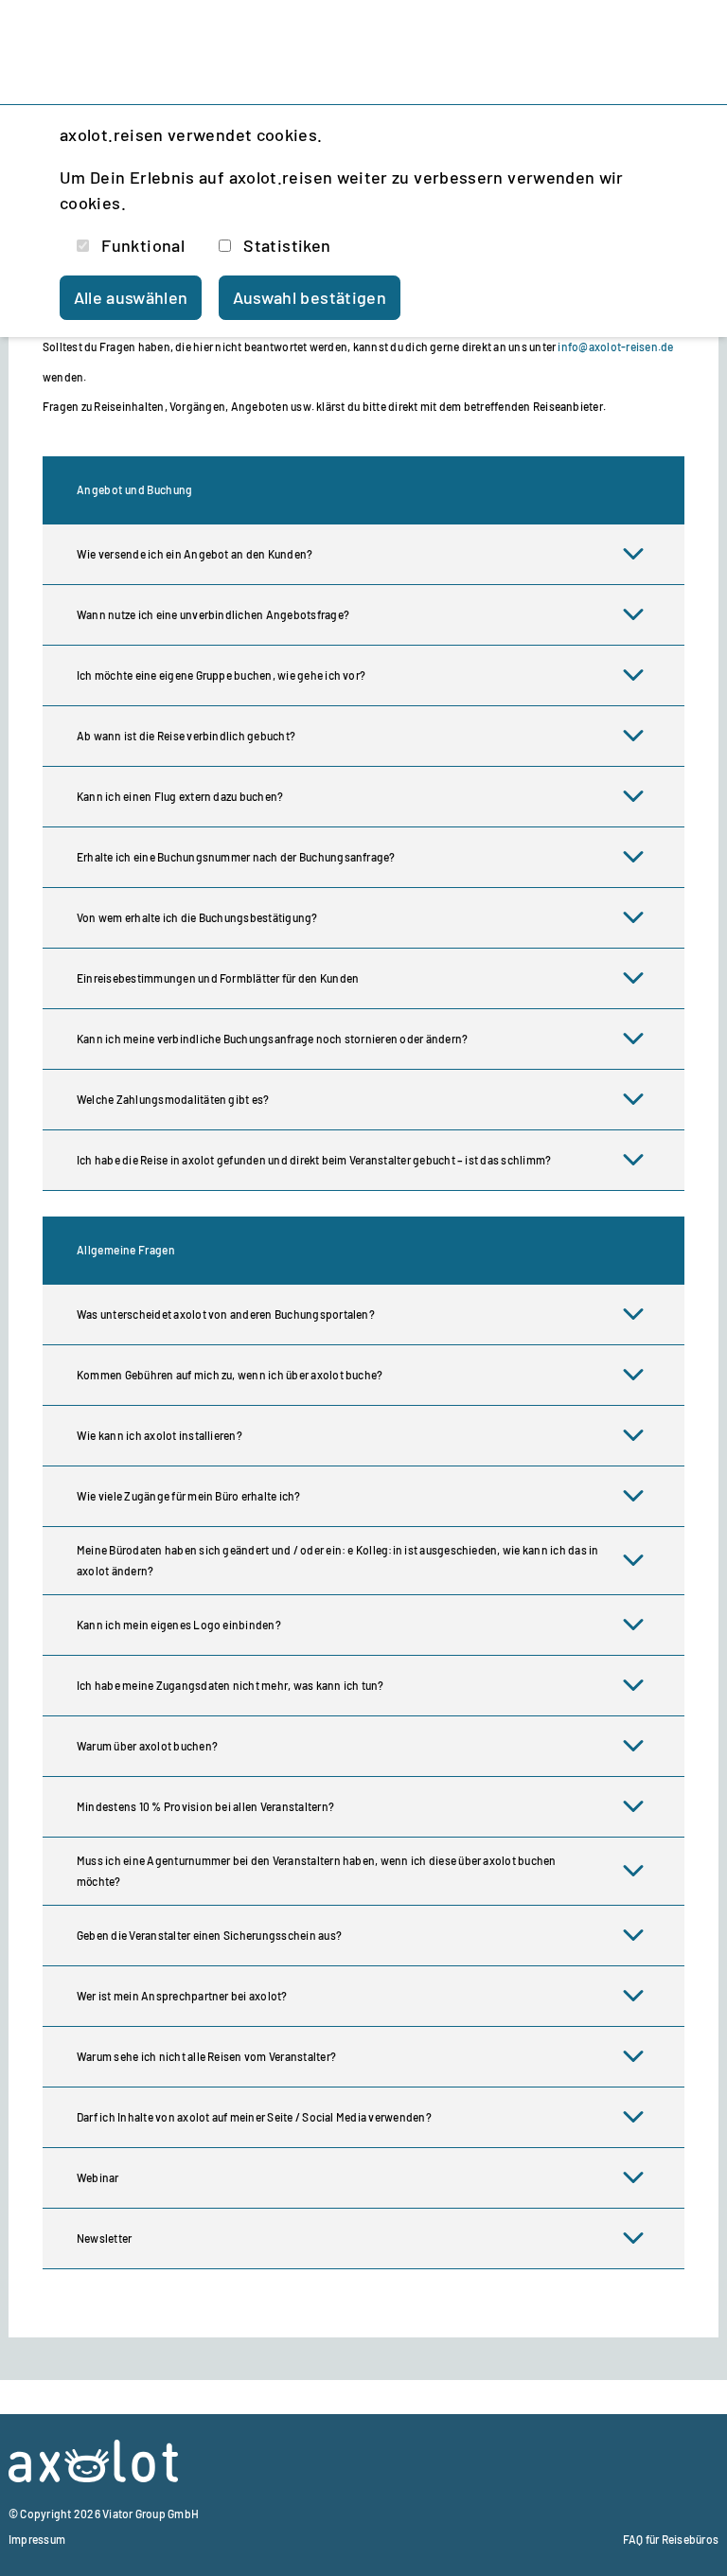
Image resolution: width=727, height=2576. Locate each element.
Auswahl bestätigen (310, 297)
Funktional (143, 245)
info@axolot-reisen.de (615, 346)
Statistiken (287, 245)
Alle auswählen (131, 297)
